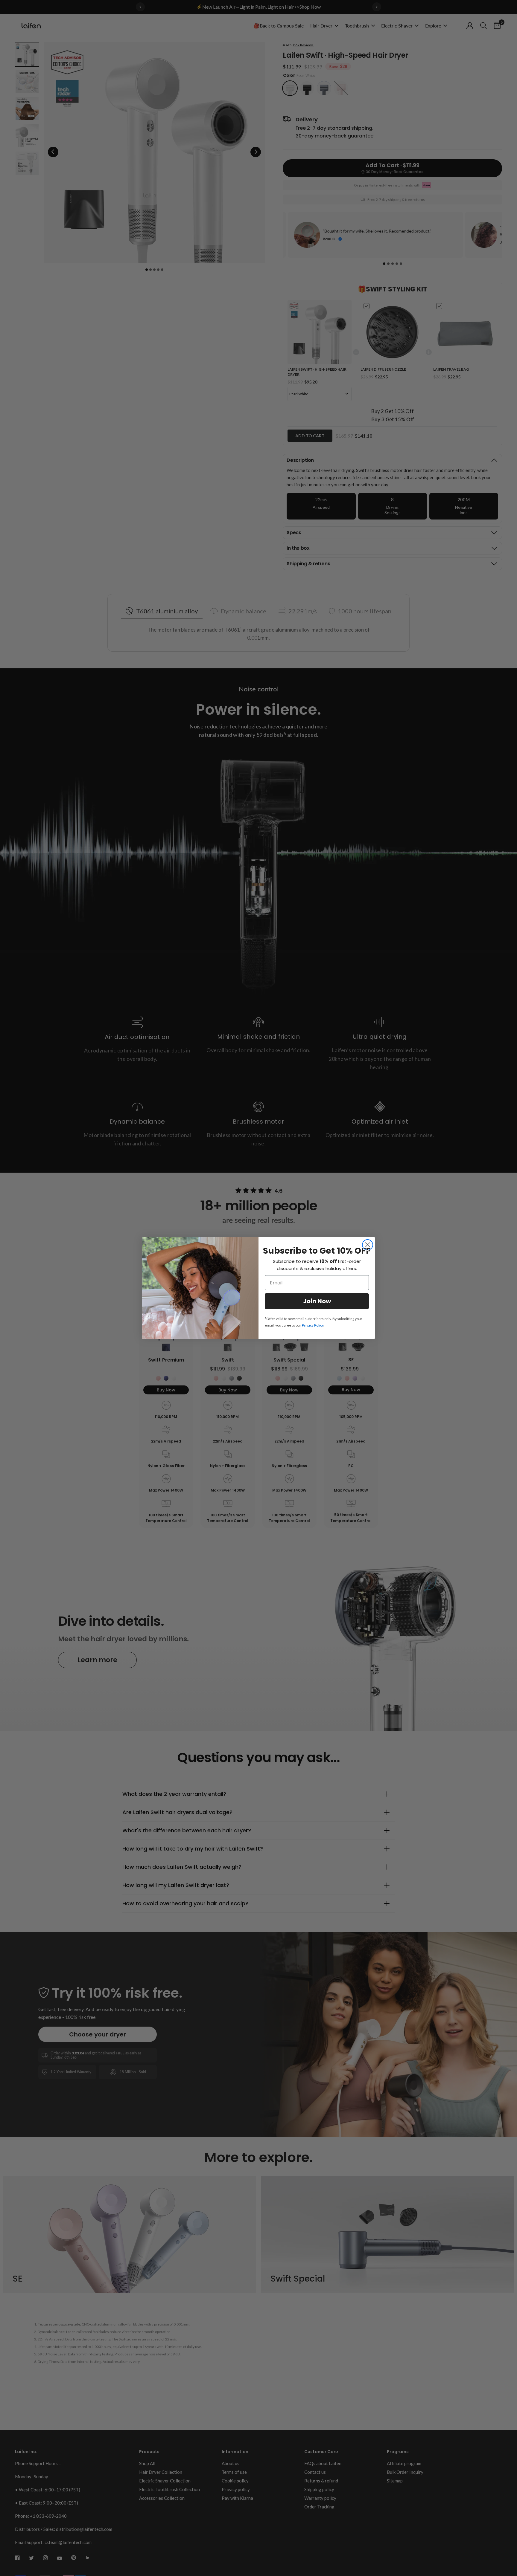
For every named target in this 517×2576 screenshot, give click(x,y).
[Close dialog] (368, 1245)
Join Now (317, 1301)
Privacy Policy (313, 1325)
